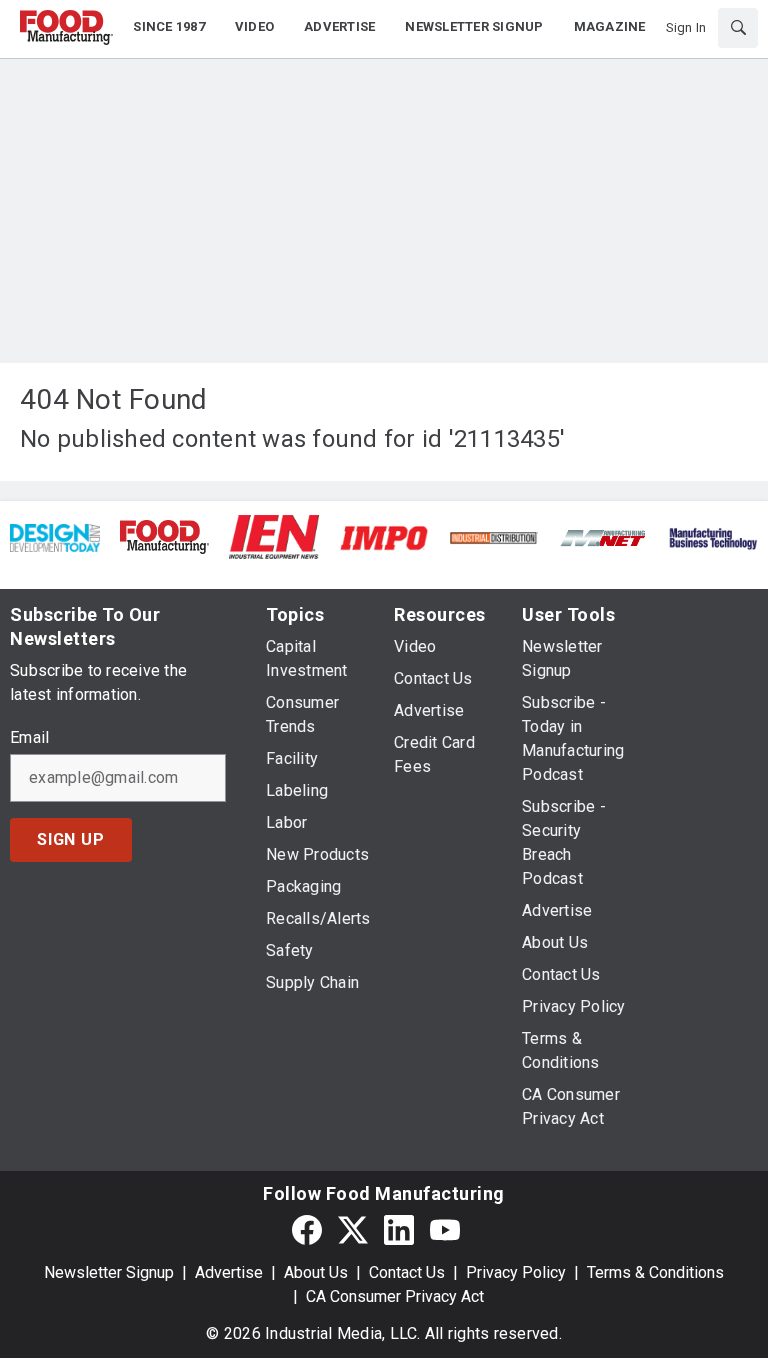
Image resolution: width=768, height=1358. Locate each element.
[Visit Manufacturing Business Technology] (713, 536)
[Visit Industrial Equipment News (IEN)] (274, 535)
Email (29, 738)
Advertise (229, 1272)
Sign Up (71, 839)
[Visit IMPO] (384, 536)
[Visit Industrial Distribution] (494, 536)
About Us (316, 1272)
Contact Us (407, 1272)
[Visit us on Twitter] (353, 1230)
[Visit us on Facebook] (307, 1230)
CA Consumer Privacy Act (395, 1296)
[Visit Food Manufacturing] (165, 535)
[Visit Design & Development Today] (55, 536)
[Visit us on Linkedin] (399, 1230)
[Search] (738, 28)
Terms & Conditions (655, 1272)
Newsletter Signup (109, 1272)
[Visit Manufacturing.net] (604, 536)
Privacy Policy (516, 1272)
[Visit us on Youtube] (445, 1230)
